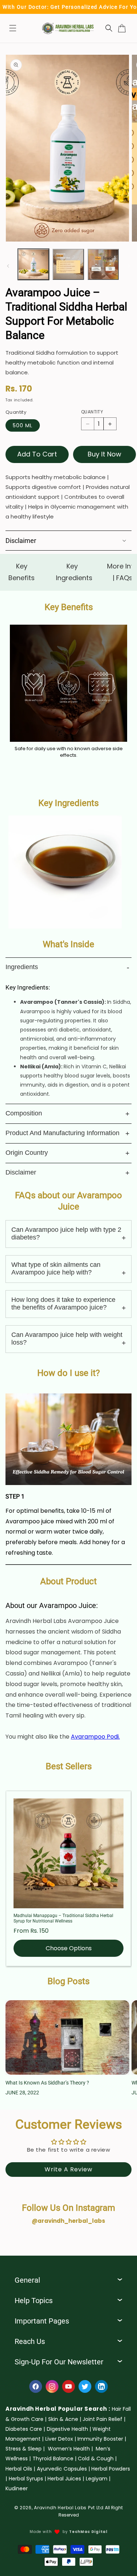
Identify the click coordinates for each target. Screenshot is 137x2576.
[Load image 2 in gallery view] (68, 264)
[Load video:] (68, 1439)
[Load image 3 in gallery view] (103, 264)
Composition (24, 1113)
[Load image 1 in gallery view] (33, 264)
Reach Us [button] (30, 2341)
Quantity (92, 412)
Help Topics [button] (34, 2301)
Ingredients (22, 967)
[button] (13, 28)
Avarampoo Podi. (95, 1737)
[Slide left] (8, 266)
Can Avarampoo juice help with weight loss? (67, 1339)
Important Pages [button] (42, 2321)
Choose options (69, 1948)
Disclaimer (21, 1172)
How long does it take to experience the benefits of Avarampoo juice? (63, 1304)
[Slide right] (129, 266)
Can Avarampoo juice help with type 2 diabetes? (66, 1233)
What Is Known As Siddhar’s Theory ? (47, 2083)
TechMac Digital (88, 2532)
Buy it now (104, 454)
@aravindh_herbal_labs (68, 2221)
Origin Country (27, 1153)
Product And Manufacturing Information (62, 1133)
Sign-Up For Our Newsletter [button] (59, 2362)
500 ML (23, 425)
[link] (65, 2419)
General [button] (27, 2280)
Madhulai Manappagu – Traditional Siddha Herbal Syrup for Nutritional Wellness (63, 1918)
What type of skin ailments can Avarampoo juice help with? (56, 1268)
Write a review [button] (68, 2169)
